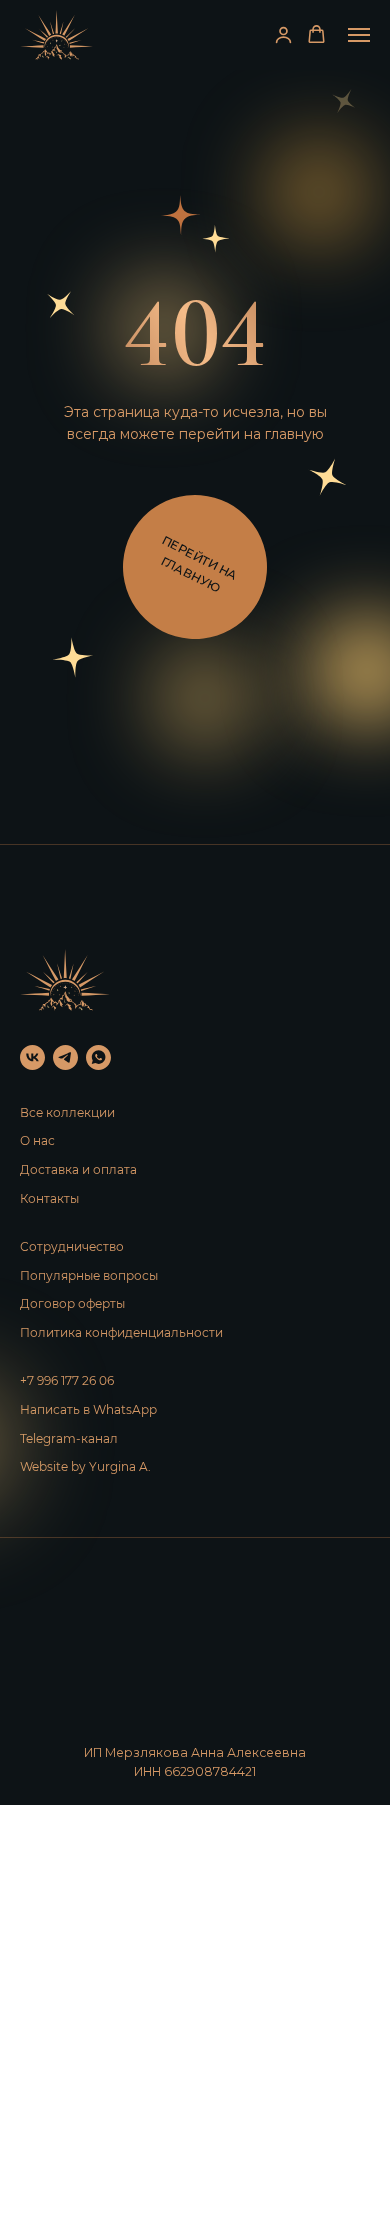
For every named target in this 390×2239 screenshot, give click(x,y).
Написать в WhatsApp (88, 1409)
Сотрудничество (72, 1246)
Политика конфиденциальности (121, 1332)
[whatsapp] (98, 1057)
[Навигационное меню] (359, 35)
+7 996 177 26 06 (67, 1380)
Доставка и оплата (78, 1169)
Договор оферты (72, 1303)
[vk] (32, 1057)
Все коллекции (67, 1112)
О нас (37, 1140)
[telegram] (65, 1057)
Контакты (49, 1198)
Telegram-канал (69, 1438)
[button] (283, 34)
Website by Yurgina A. (85, 1466)
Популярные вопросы (89, 1275)
